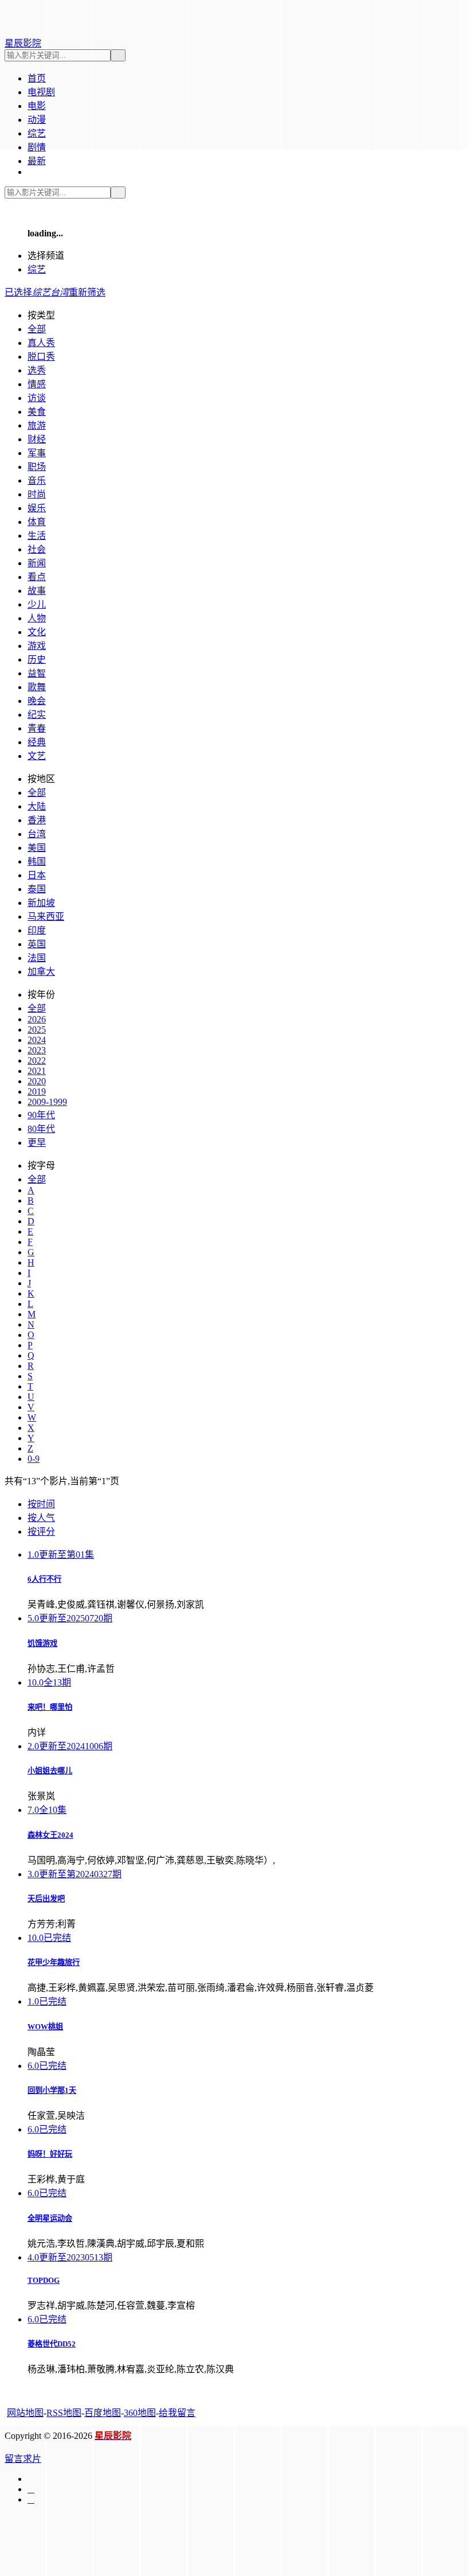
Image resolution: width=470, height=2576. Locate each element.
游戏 (37, 646)
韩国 (37, 861)
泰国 (37, 889)
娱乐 (37, 508)
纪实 (37, 715)
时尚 (37, 494)
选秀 (37, 370)
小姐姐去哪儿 (50, 1771)
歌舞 (37, 687)
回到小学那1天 (52, 2090)
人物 (37, 618)
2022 (37, 1061)
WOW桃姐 (45, 2027)
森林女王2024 (50, 1835)
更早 (37, 1143)
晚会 (37, 701)
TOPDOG (44, 2280)
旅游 (37, 425)
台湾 (37, 834)
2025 (37, 1030)
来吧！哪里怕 (50, 1707)
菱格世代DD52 (52, 2344)
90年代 (41, 1115)
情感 (37, 384)
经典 (37, 742)
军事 (37, 453)
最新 (37, 161)
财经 (37, 439)
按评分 (41, 1532)
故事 (37, 591)
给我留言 (177, 2413)
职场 (37, 467)
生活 (37, 536)
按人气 (41, 1518)
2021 (37, 1071)
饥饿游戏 (42, 1643)
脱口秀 (41, 357)
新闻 (37, 563)
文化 (37, 632)
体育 (37, 522)
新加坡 (41, 903)
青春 (37, 728)
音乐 (37, 480)
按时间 (41, 1504)
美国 (37, 848)
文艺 (37, 756)
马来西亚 (46, 917)
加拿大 (41, 972)
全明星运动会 (50, 2218)
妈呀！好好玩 (50, 2154)
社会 (37, 549)
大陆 (37, 806)
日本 (37, 875)
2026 (37, 1019)
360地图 (140, 2413)
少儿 (37, 604)
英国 (37, 944)
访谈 (37, 398)
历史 (37, 659)
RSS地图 (64, 2413)
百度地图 (103, 2413)
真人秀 (41, 343)
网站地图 (25, 2413)
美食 (37, 412)
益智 (37, 673)
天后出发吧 (46, 1899)
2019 (37, 1092)
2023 (37, 1050)
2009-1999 (47, 1102)
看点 (37, 577)
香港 (37, 820)
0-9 (34, 1459)
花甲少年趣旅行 (54, 1962)
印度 (37, 930)
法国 (37, 958)
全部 (37, 329)
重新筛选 (87, 292)
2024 (37, 1040)
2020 (37, 1081)
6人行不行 (44, 1579)
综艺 (37, 269)
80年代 (41, 1129)
